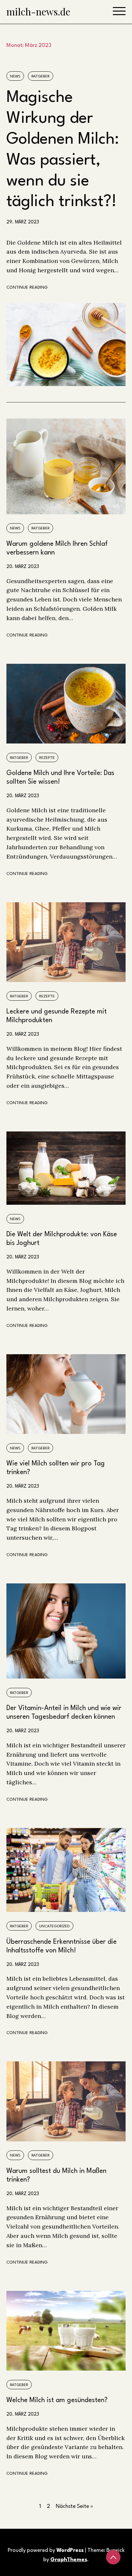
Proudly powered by (46, 2550)
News (15, 77)
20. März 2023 (23, 567)
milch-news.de (38, 12)
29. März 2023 (23, 222)
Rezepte (47, 758)
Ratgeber (41, 77)
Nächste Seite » (74, 2506)
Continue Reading (27, 288)
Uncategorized (54, 1926)
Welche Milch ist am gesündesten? (57, 2400)
